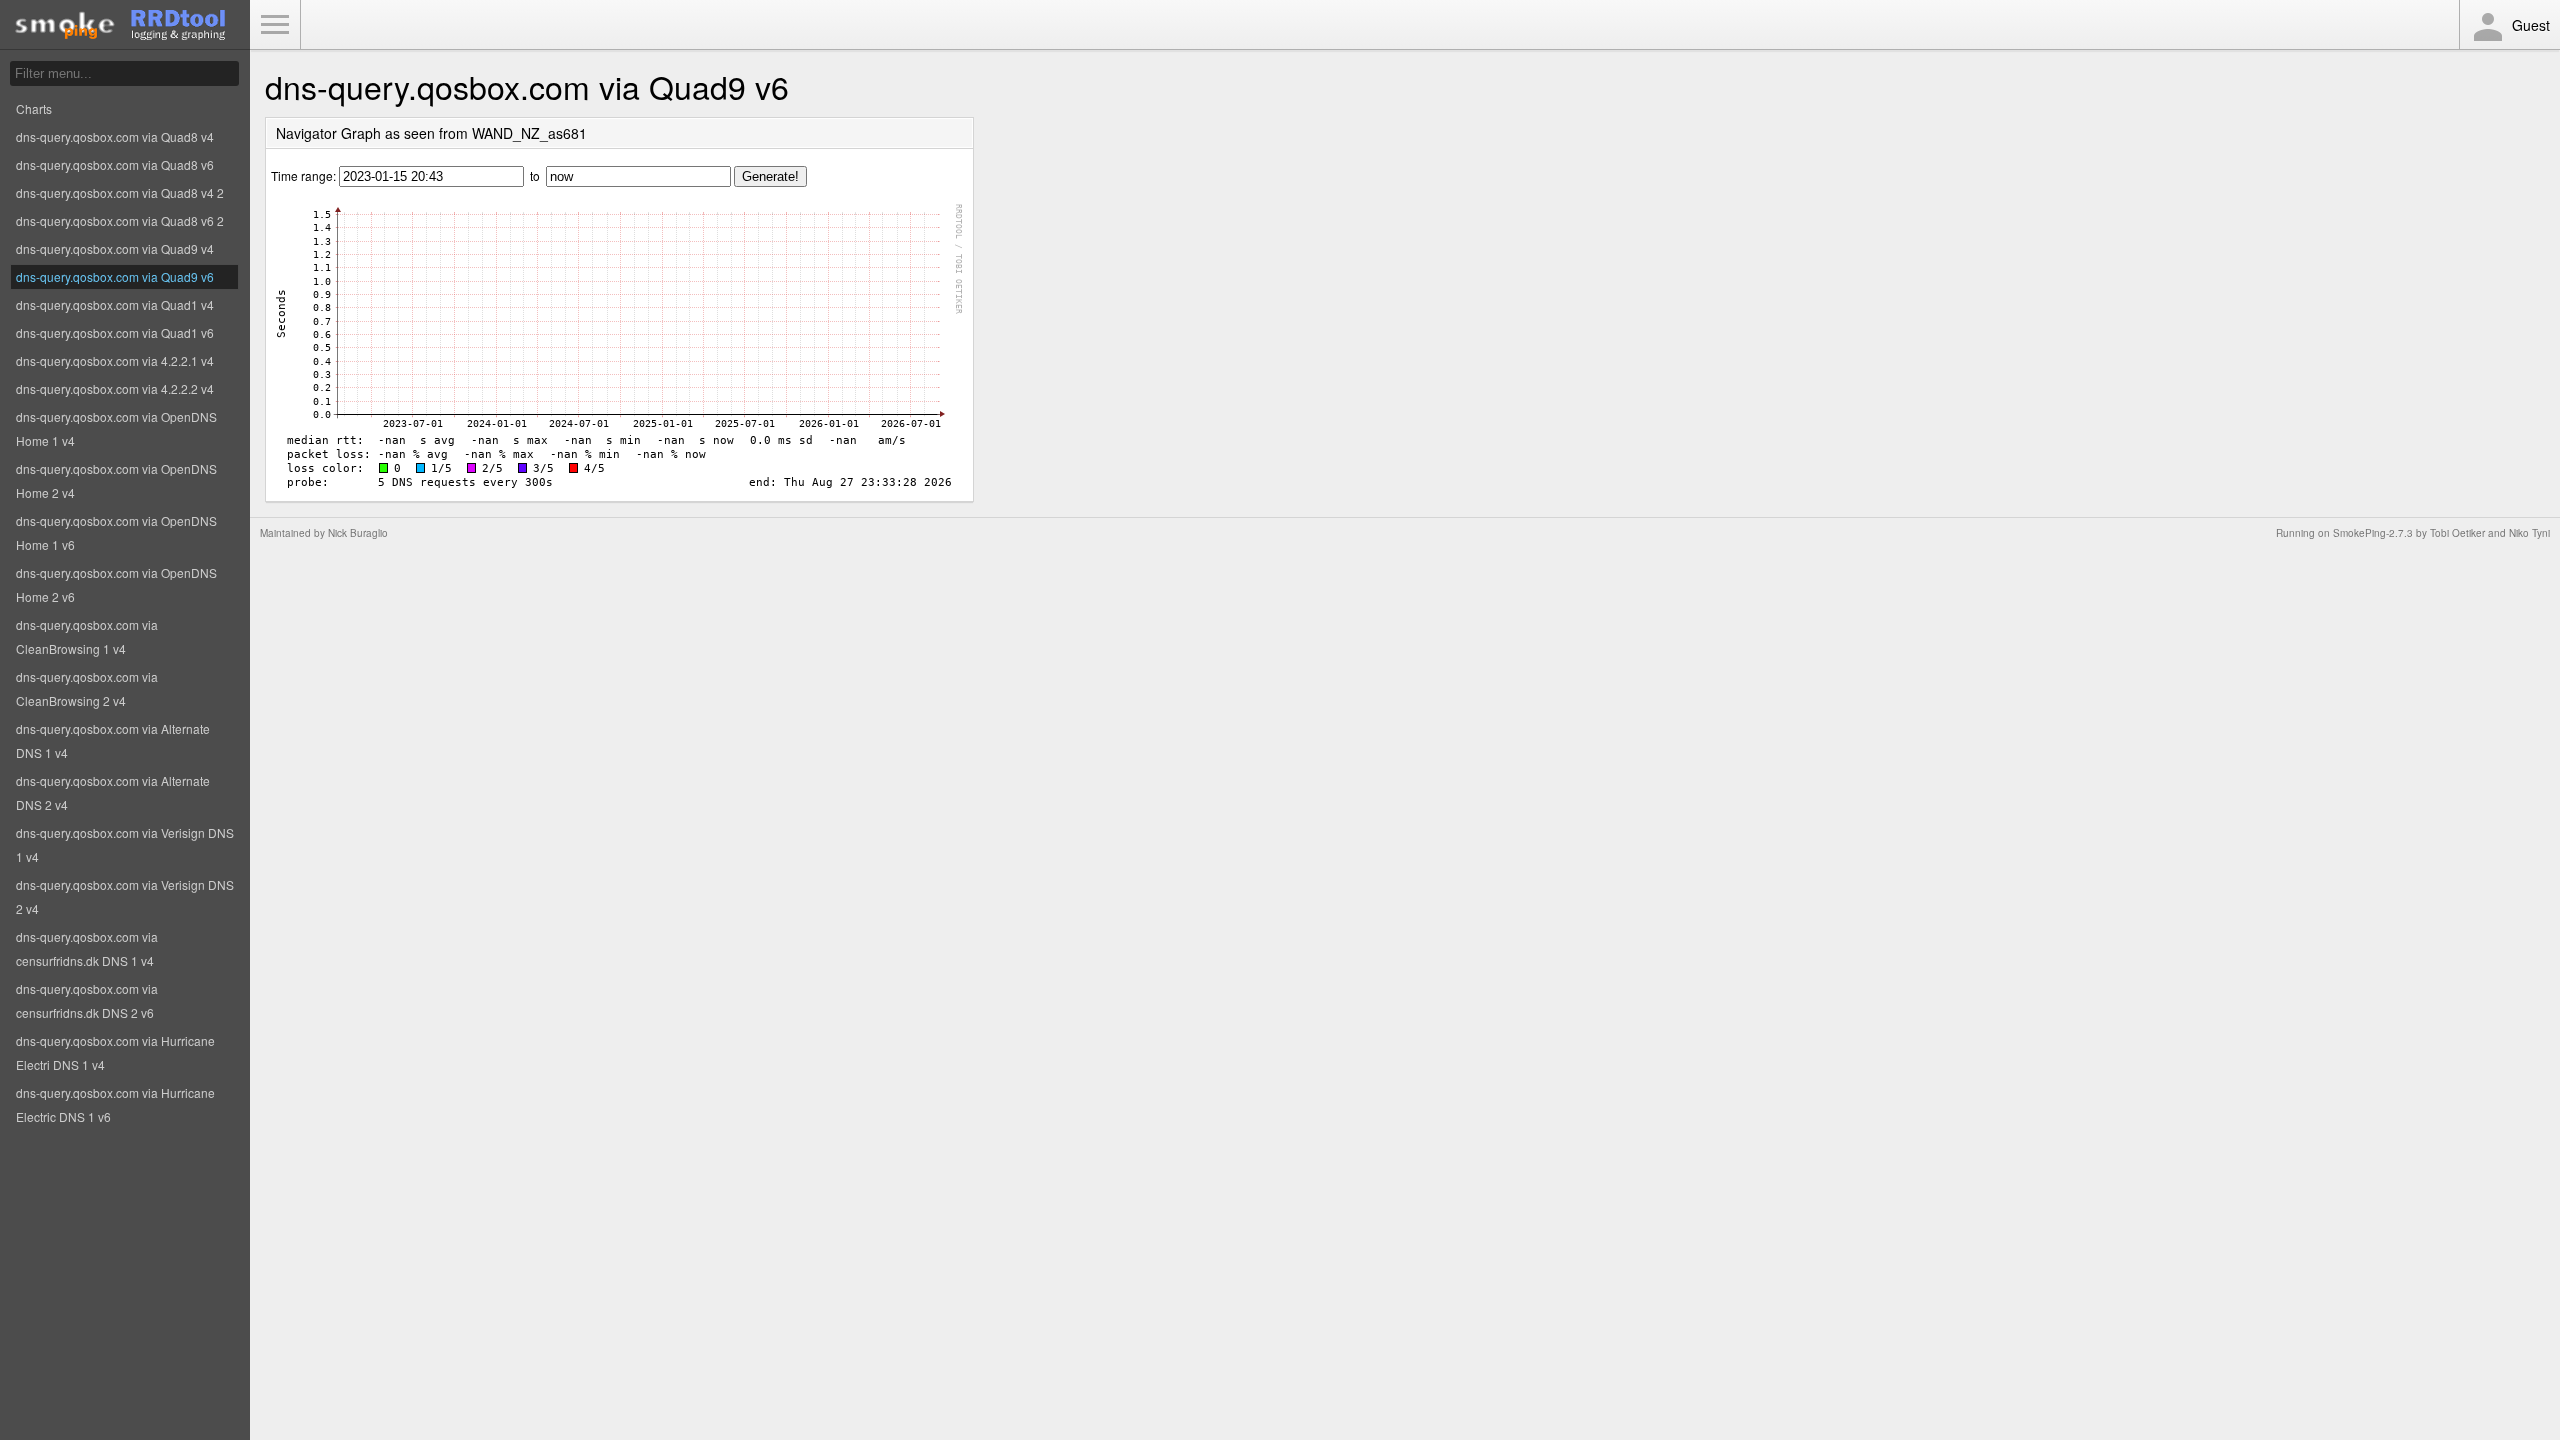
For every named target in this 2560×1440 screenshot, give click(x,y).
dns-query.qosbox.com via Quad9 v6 (115, 276)
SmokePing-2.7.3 (2373, 533)
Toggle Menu (275, 25)
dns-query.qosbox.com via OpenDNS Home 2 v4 (116, 480)
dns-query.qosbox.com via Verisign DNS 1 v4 (125, 844)
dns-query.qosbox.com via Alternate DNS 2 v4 (113, 792)
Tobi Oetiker (2457, 533)
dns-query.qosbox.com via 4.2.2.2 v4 (115, 388)
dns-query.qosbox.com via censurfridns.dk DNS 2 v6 (87, 1000)
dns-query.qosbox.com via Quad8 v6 (115, 164)
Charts (34, 108)
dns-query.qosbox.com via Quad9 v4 (115, 248)
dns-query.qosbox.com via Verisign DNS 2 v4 (125, 896)
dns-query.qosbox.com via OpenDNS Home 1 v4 (116, 428)
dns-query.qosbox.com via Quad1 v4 (115, 304)
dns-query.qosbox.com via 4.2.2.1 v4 (115, 360)
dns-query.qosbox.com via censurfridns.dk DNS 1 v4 (87, 948)
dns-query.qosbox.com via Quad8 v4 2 (120, 192)
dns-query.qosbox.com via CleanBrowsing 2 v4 (87, 688)
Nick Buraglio (358, 533)
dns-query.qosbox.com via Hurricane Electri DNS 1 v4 (115, 1052)
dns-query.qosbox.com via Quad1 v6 (115, 332)
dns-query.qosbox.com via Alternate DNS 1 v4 (113, 740)
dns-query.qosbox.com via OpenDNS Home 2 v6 (116, 584)
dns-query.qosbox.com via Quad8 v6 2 (120, 220)
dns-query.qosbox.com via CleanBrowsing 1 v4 (87, 636)
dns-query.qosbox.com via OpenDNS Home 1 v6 (116, 532)
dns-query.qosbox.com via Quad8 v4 (115, 136)
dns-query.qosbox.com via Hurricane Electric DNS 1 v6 (115, 1104)
